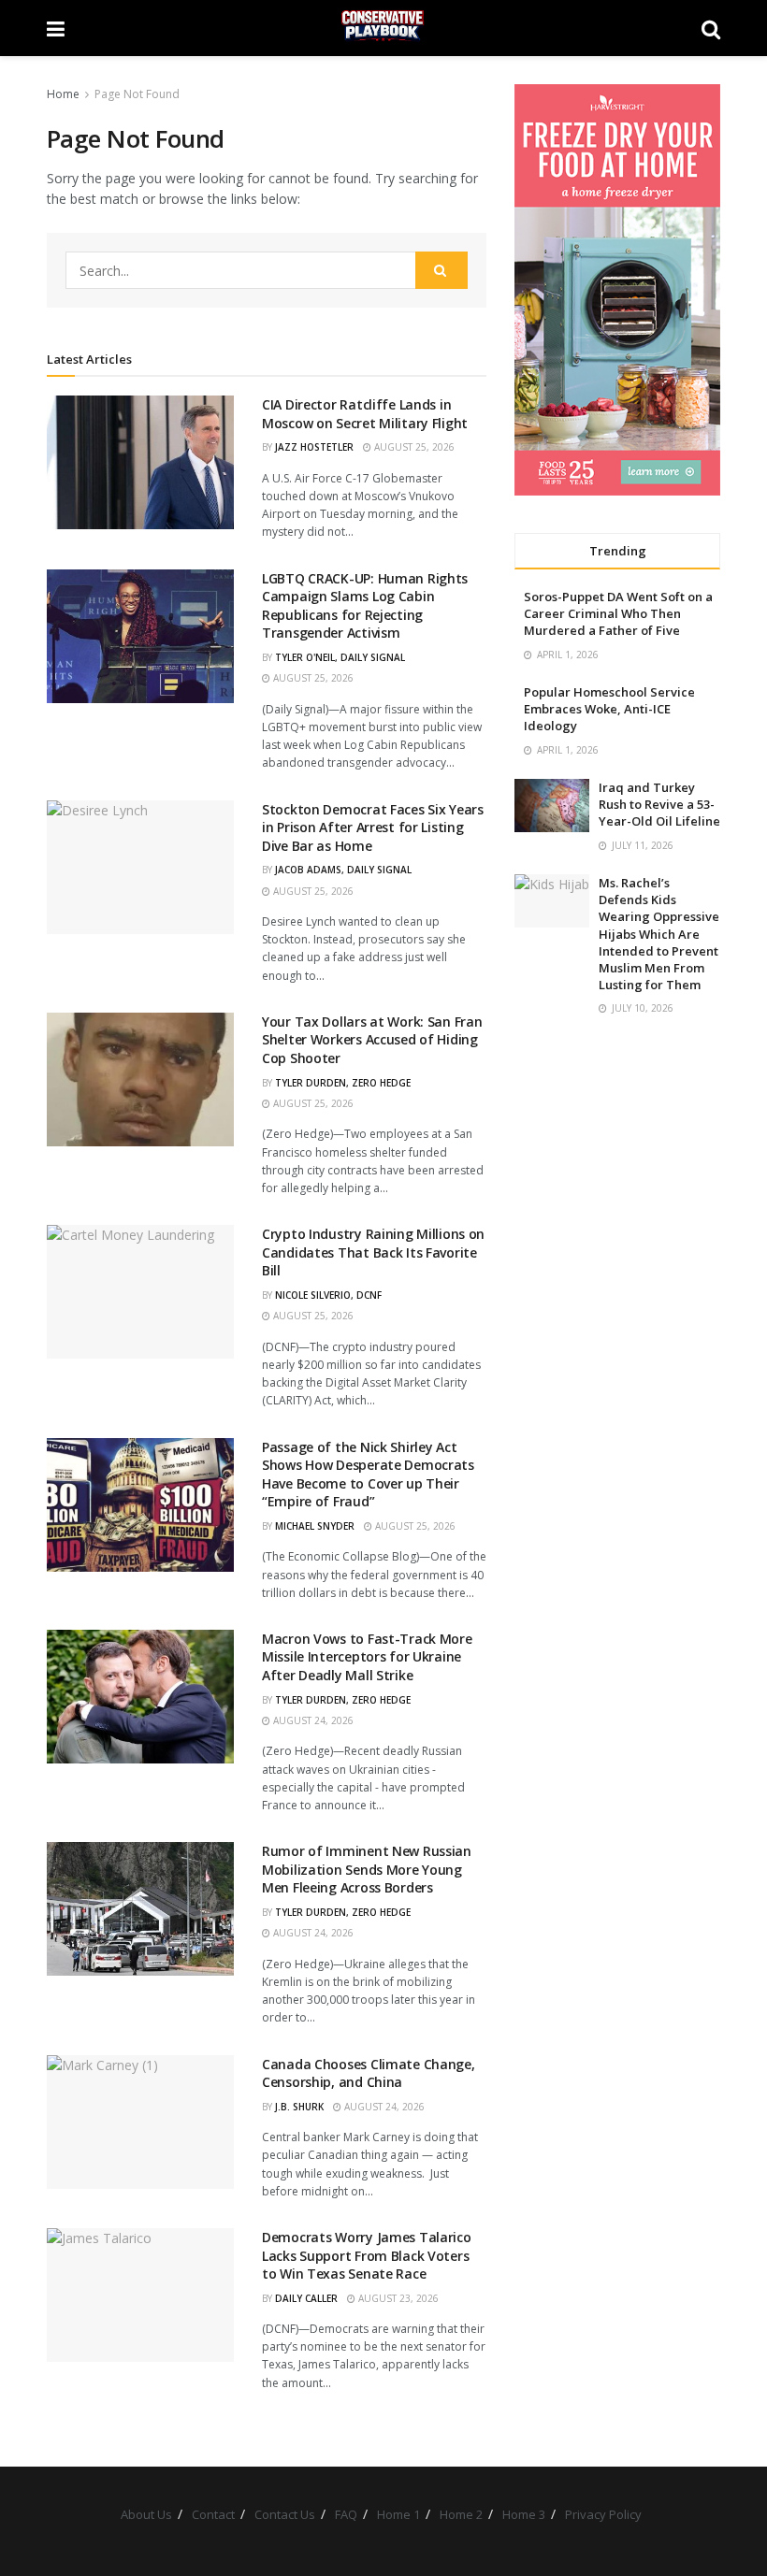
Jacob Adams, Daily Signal (343, 870)
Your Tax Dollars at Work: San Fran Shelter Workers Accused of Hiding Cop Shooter (372, 1040)
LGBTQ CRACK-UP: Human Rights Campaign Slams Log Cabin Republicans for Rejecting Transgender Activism (365, 606)
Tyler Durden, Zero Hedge (343, 1083)
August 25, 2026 (413, 447)
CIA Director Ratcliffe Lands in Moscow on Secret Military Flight (365, 414)
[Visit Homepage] (383, 28)
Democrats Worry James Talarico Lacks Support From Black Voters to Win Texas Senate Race (367, 2255)
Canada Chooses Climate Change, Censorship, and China (369, 2073)
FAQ (346, 2514)
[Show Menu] (56, 28)
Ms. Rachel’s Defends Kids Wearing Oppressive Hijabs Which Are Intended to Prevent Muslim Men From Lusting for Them (659, 934)
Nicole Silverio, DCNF (328, 1295)
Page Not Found (137, 94)
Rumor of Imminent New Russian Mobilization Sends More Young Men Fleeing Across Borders (367, 1869)
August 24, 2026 (312, 1720)
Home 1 (398, 2514)
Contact (213, 2514)
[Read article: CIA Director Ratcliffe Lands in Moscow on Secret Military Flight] (140, 462)
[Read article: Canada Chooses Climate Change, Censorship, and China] (140, 2122)
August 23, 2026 (397, 2298)
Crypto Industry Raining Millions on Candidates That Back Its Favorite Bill (373, 1252)
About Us (146, 2514)
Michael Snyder (315, 1526)
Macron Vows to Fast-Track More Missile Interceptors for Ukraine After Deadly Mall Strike (367, 1657)
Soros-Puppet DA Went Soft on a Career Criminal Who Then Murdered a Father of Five (618, 613)
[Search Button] (711, 28)
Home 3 (524, 2514)
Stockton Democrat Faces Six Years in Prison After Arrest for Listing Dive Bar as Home (373, 827)
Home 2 (461, 2514)
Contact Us (285, 2514)
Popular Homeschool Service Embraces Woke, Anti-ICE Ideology (609, 709)
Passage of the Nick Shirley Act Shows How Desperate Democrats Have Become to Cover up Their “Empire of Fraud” (368, 1475)
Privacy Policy (603, 2514)
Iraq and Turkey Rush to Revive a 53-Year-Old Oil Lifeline (659, 804)
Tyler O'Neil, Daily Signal (340, 657)
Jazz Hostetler (314, 447)
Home (63, 94)
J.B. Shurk (299, 2107)
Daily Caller (306, 2298)
